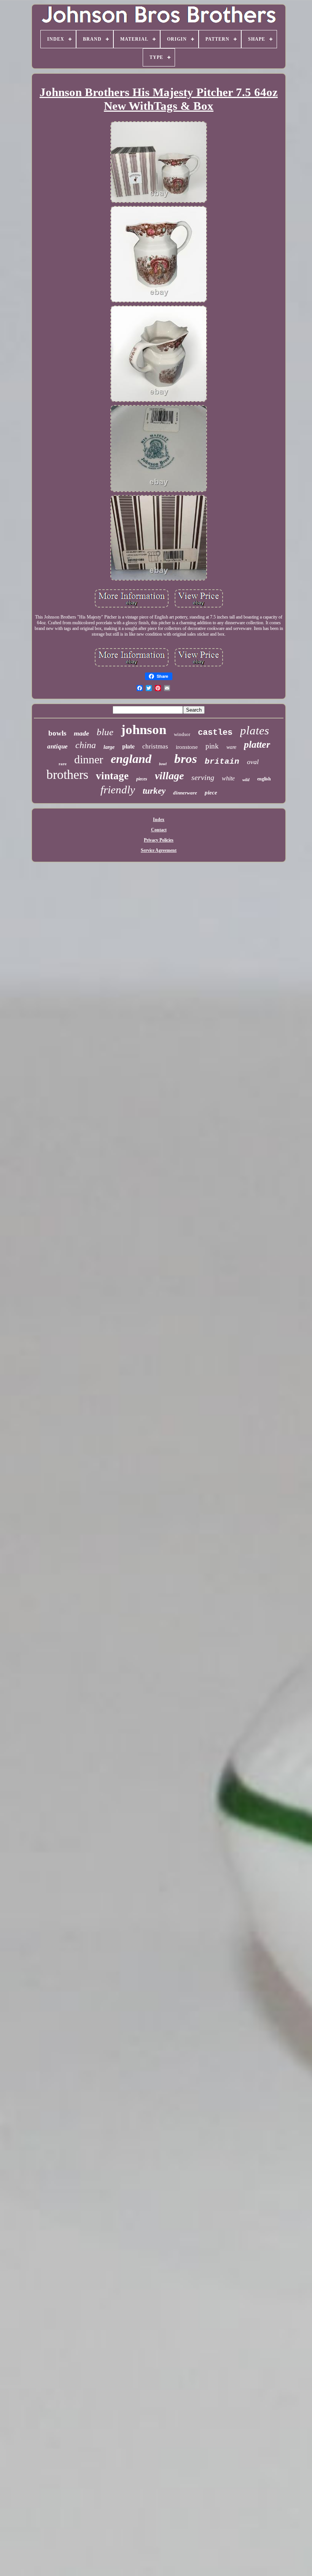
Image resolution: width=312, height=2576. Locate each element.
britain (222, 762)
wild (246, 780)
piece (211, 793)
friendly (118, 790)
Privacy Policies (159, 840)
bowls (57, 733)
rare (63, 764)
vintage (112, 776)
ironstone (187, 747)
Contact (159, 830)
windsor (182, 734)
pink (212, 746)
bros (186, 759)
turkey (154, 791)
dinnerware (185, 793)
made (81, 733)
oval (253, 762)
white (228, 778)
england (131, 759)
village (169, 776)
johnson (144, 730)
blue (105, 732)
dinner (89, 759)
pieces (142, 779)
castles (215, 733)
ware (231, 747)
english (264, 779)
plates (255, 730)
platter (257, 744)
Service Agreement (159, 850)
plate (128, 746)
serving (203, 777)
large (109, 747)
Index (159, 820)
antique (57, 746)
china (86, 745)
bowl (163, 764)
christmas (155, 746)
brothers (67, 775)
